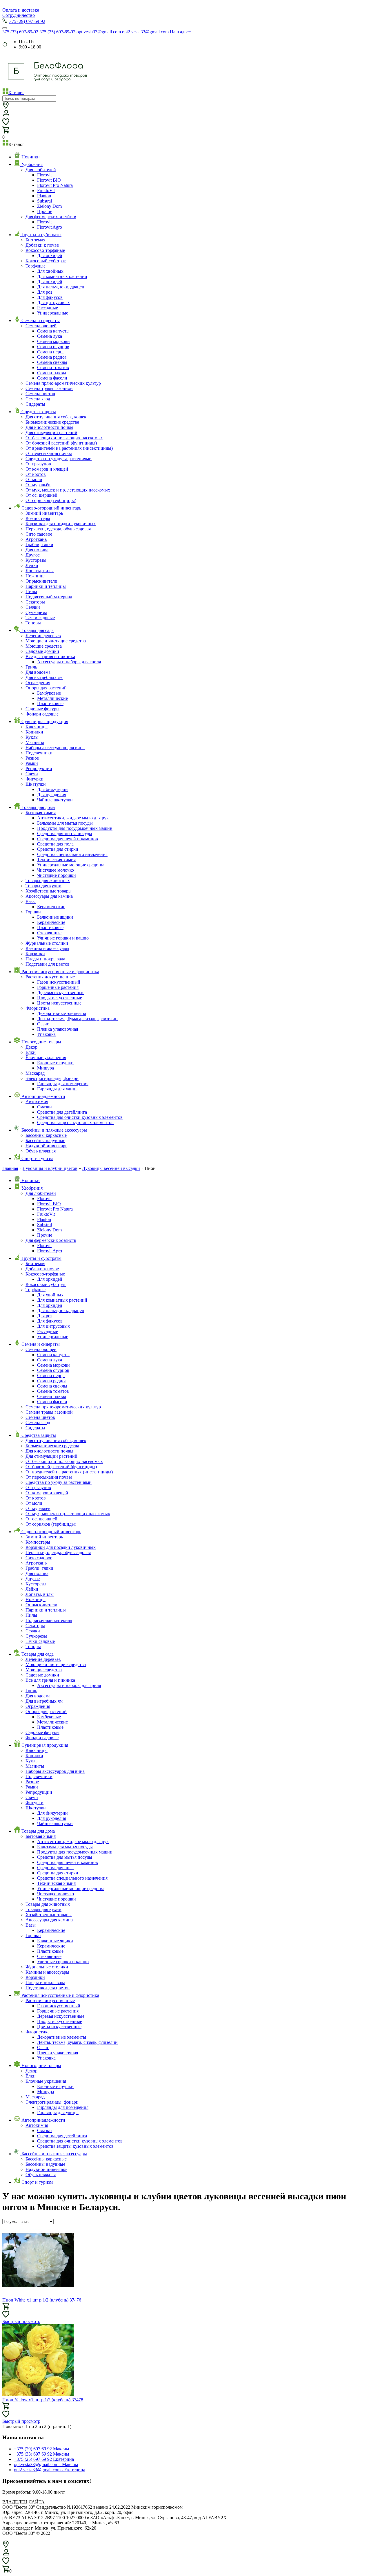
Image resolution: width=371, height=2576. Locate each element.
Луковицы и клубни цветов (50, 1168)
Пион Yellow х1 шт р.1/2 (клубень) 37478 (43, 2400)
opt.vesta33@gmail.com (99, 32)
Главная (10, 1168)
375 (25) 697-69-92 (57, 32)
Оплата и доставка (21, 10)
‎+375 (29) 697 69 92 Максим (41, 2449)
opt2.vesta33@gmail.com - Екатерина (50, 2470)
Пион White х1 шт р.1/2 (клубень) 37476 (42, 2300)
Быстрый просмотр (21, 2321)
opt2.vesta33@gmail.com (145, 32)
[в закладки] (6, 2314)
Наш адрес (180, 32)
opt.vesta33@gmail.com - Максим (46, 2464)
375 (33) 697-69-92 (20, 32)
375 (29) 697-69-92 (27, 21)
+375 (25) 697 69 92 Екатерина (44, 2459)
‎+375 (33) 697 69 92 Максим (41, 2454)
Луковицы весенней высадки (111, 1168)
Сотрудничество (19, 15)
